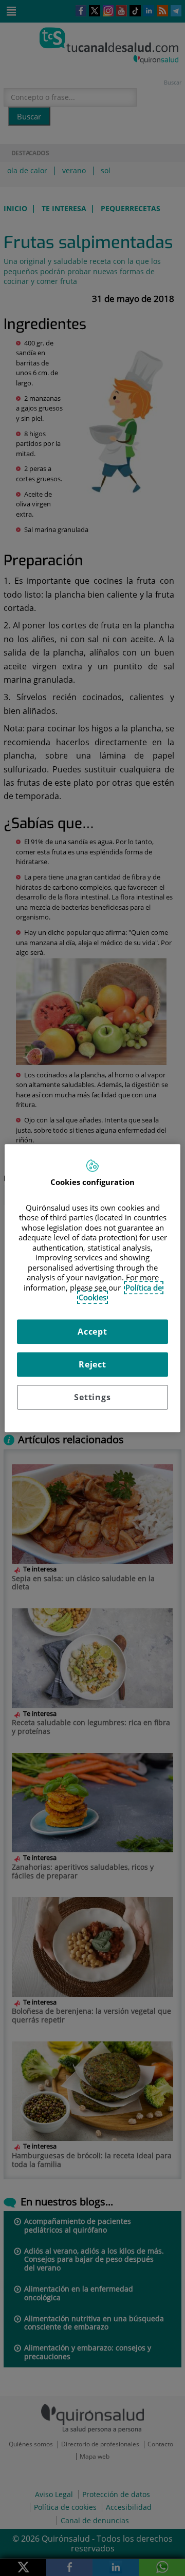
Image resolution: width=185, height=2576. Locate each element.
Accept (92, 1332)
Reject (92, 1364)
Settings (92, 1397)
